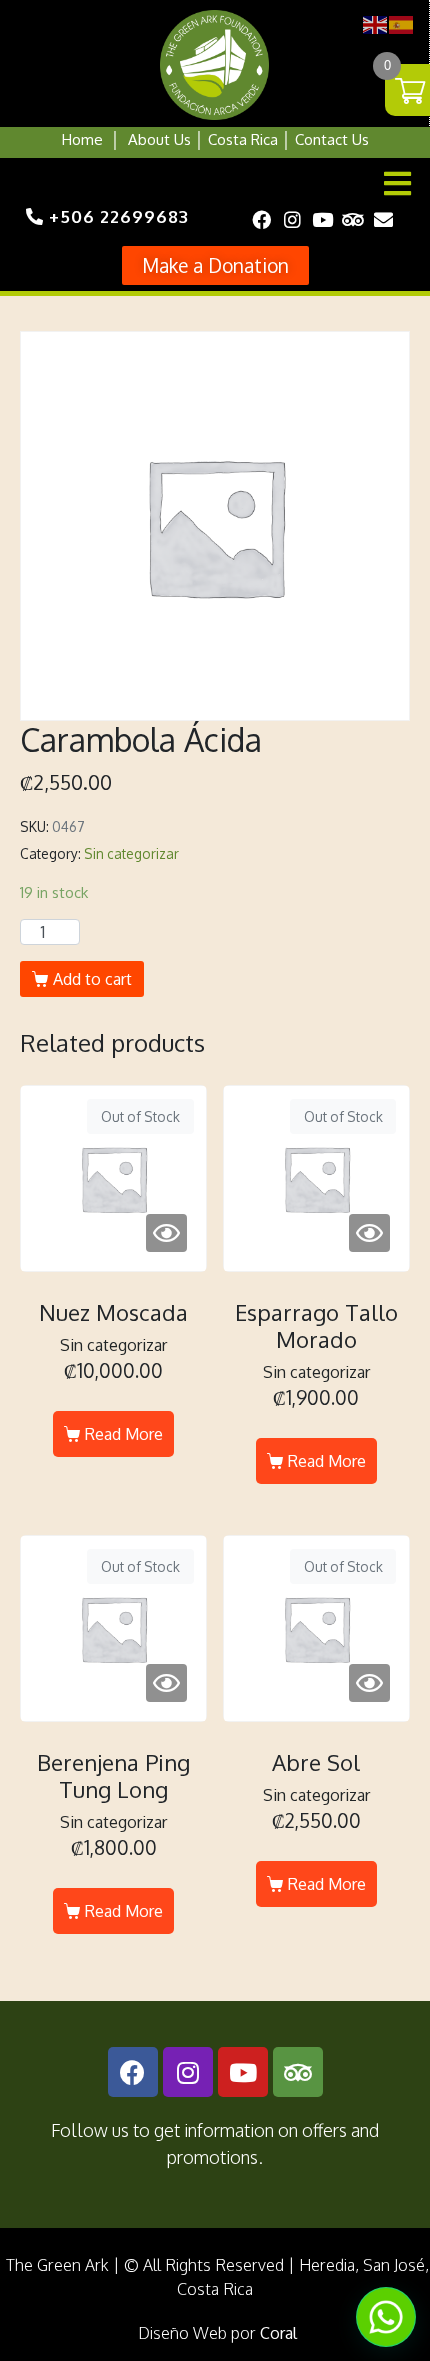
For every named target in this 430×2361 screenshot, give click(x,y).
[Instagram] (292, 219)
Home (82, 139)
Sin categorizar (131, 853)
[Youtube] (322, 219)
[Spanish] (402, 23)
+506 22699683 (116, 216)
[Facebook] (262, 219)
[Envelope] (383, 219)
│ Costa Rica (234, 139)
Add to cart (92, 979)
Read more (124, 1434)
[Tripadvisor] (353, 219)
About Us (159, 139)
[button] (215, 265)
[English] (376, 23)
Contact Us (332, 139)
